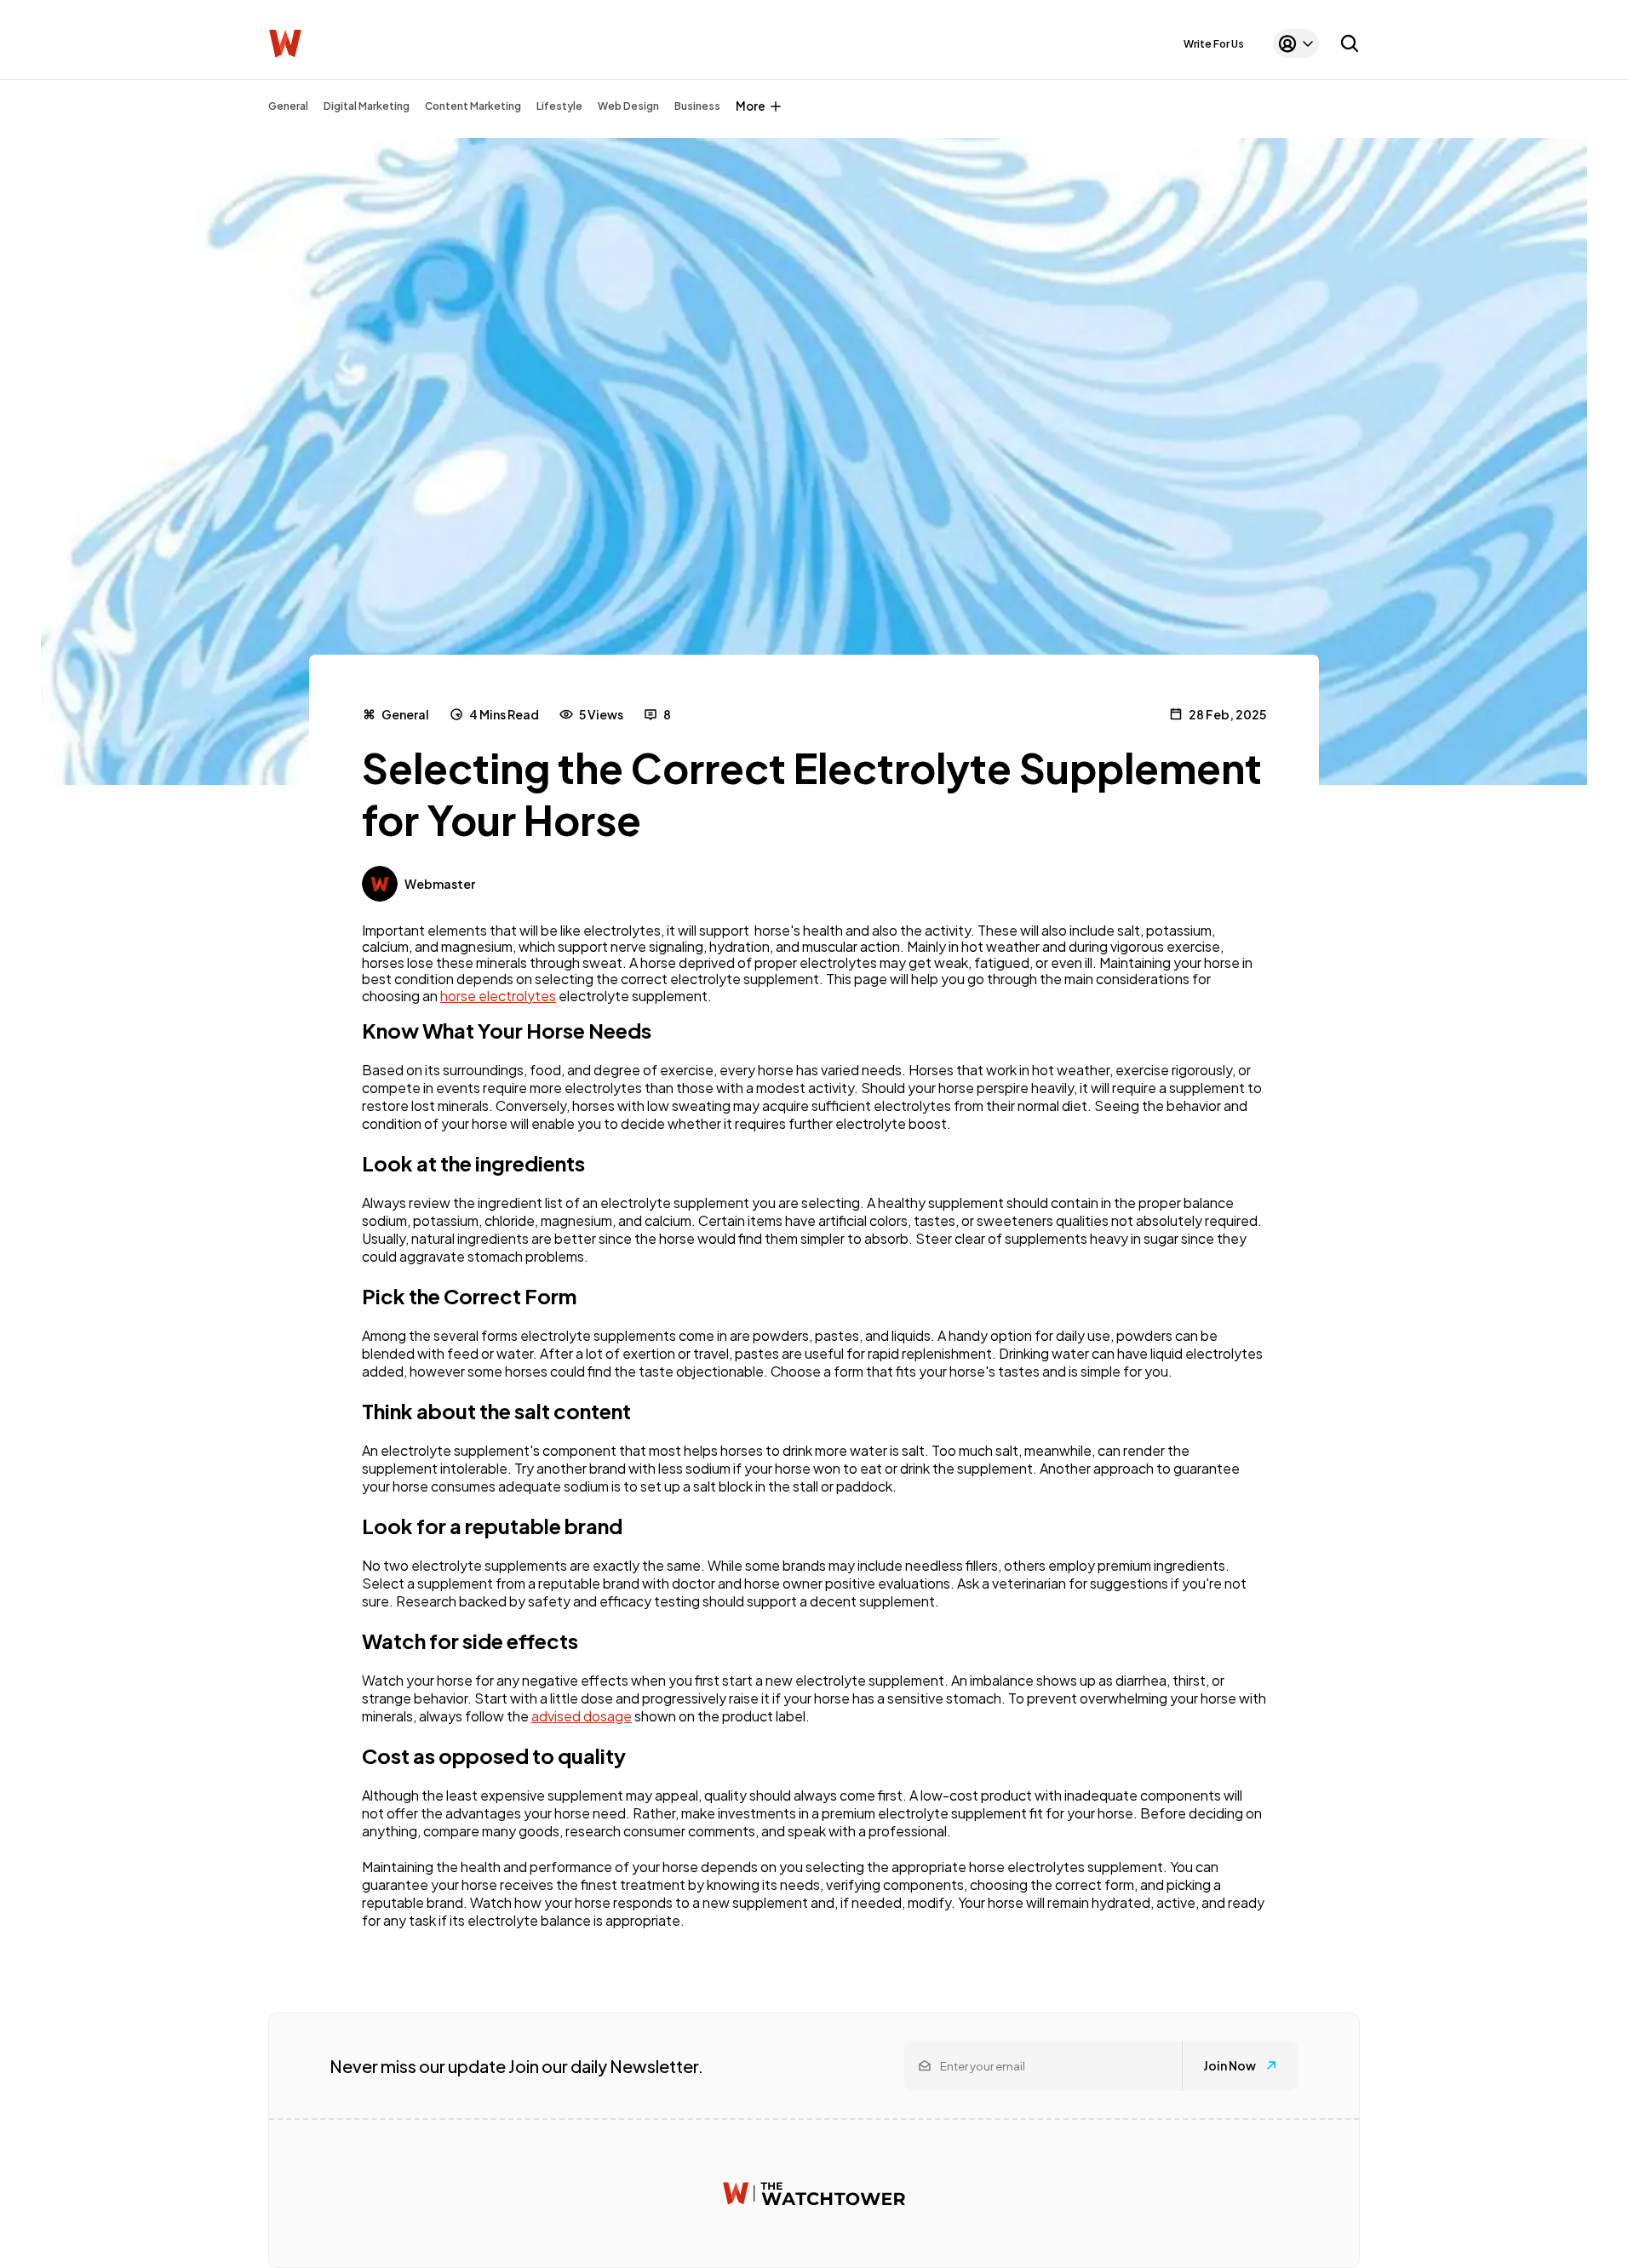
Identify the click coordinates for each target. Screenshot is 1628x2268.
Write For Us (1214, 44)
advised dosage (582, 1716)
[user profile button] (1296, 43)
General (288, 106)
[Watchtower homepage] (814, 2194)
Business (697, 106)
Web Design (628, 106)
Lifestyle (559, 106)
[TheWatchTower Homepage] (285, 44)
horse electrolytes (498, 996)
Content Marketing (473, 106)
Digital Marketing (367, 106)
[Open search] (1350, 43)
